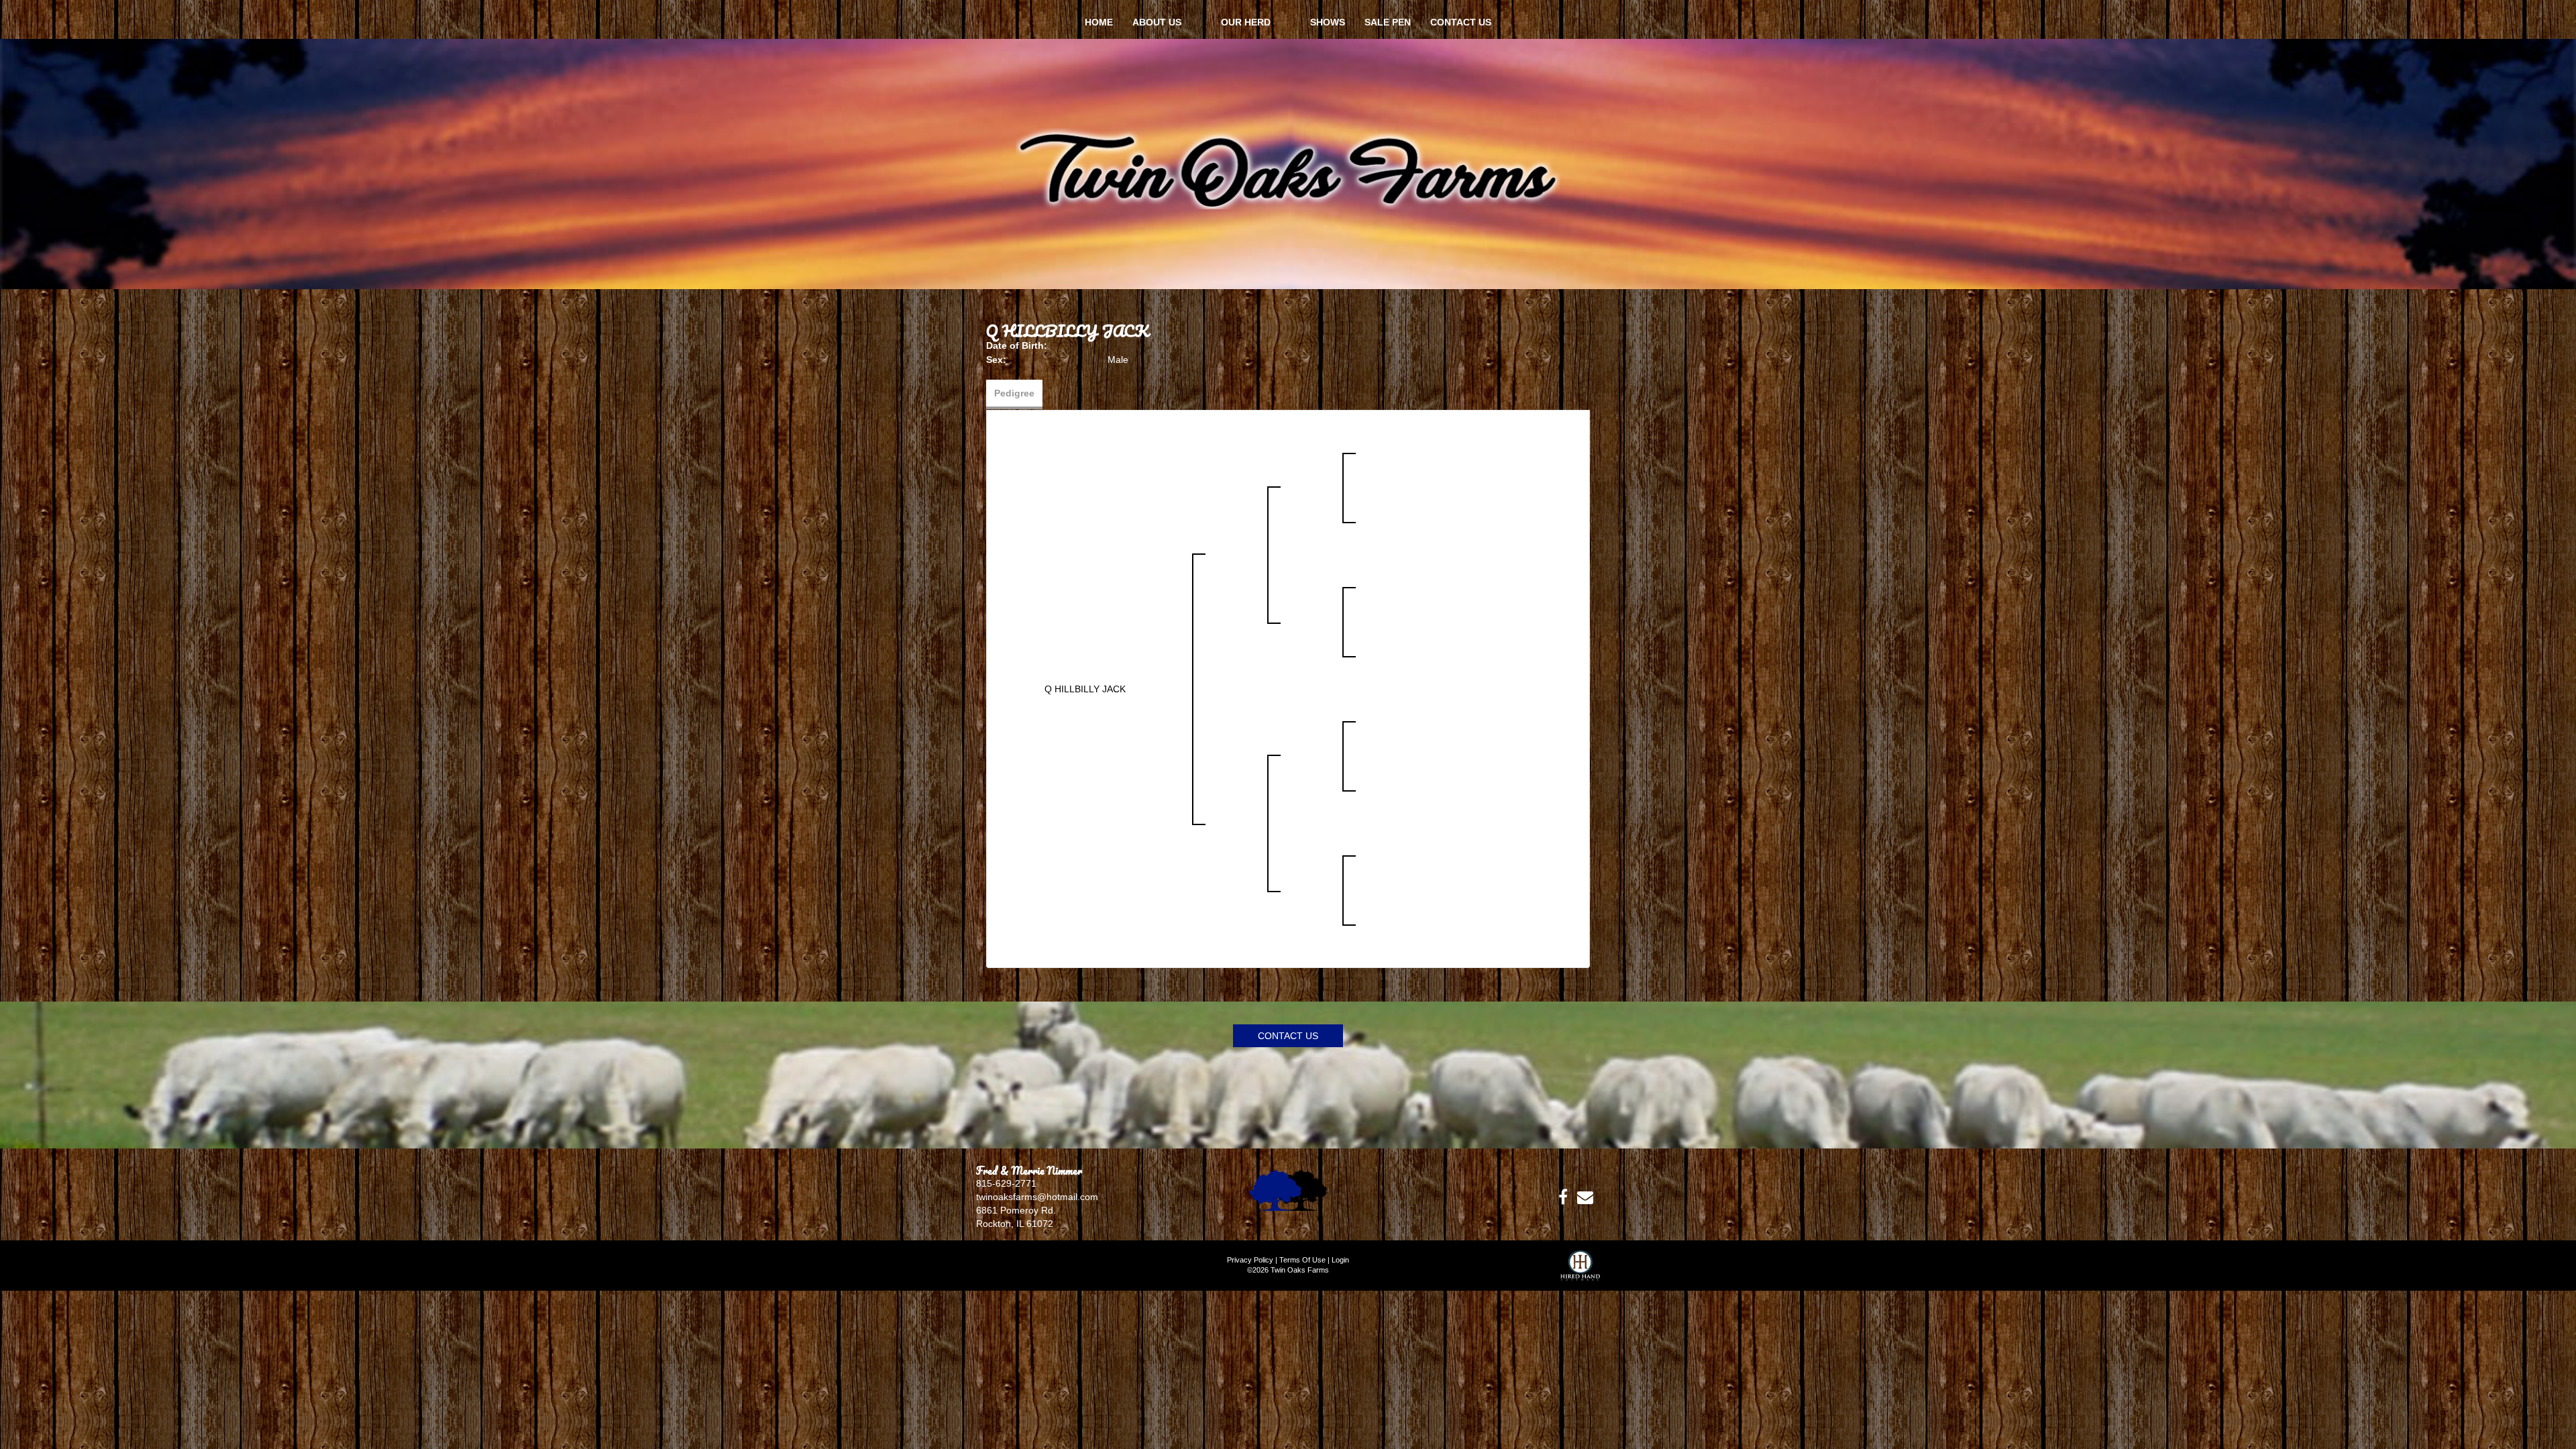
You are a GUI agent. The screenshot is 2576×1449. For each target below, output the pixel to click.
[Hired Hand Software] (1580, 1271)
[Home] (1288, 1189)
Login (1340, 1260)
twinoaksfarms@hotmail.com (1037, 1197)
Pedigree (1014, 393)
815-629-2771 (1006, 1183)
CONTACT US (1288, 1036)
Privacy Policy (1250, 1260)
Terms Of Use (1302, 1260)
